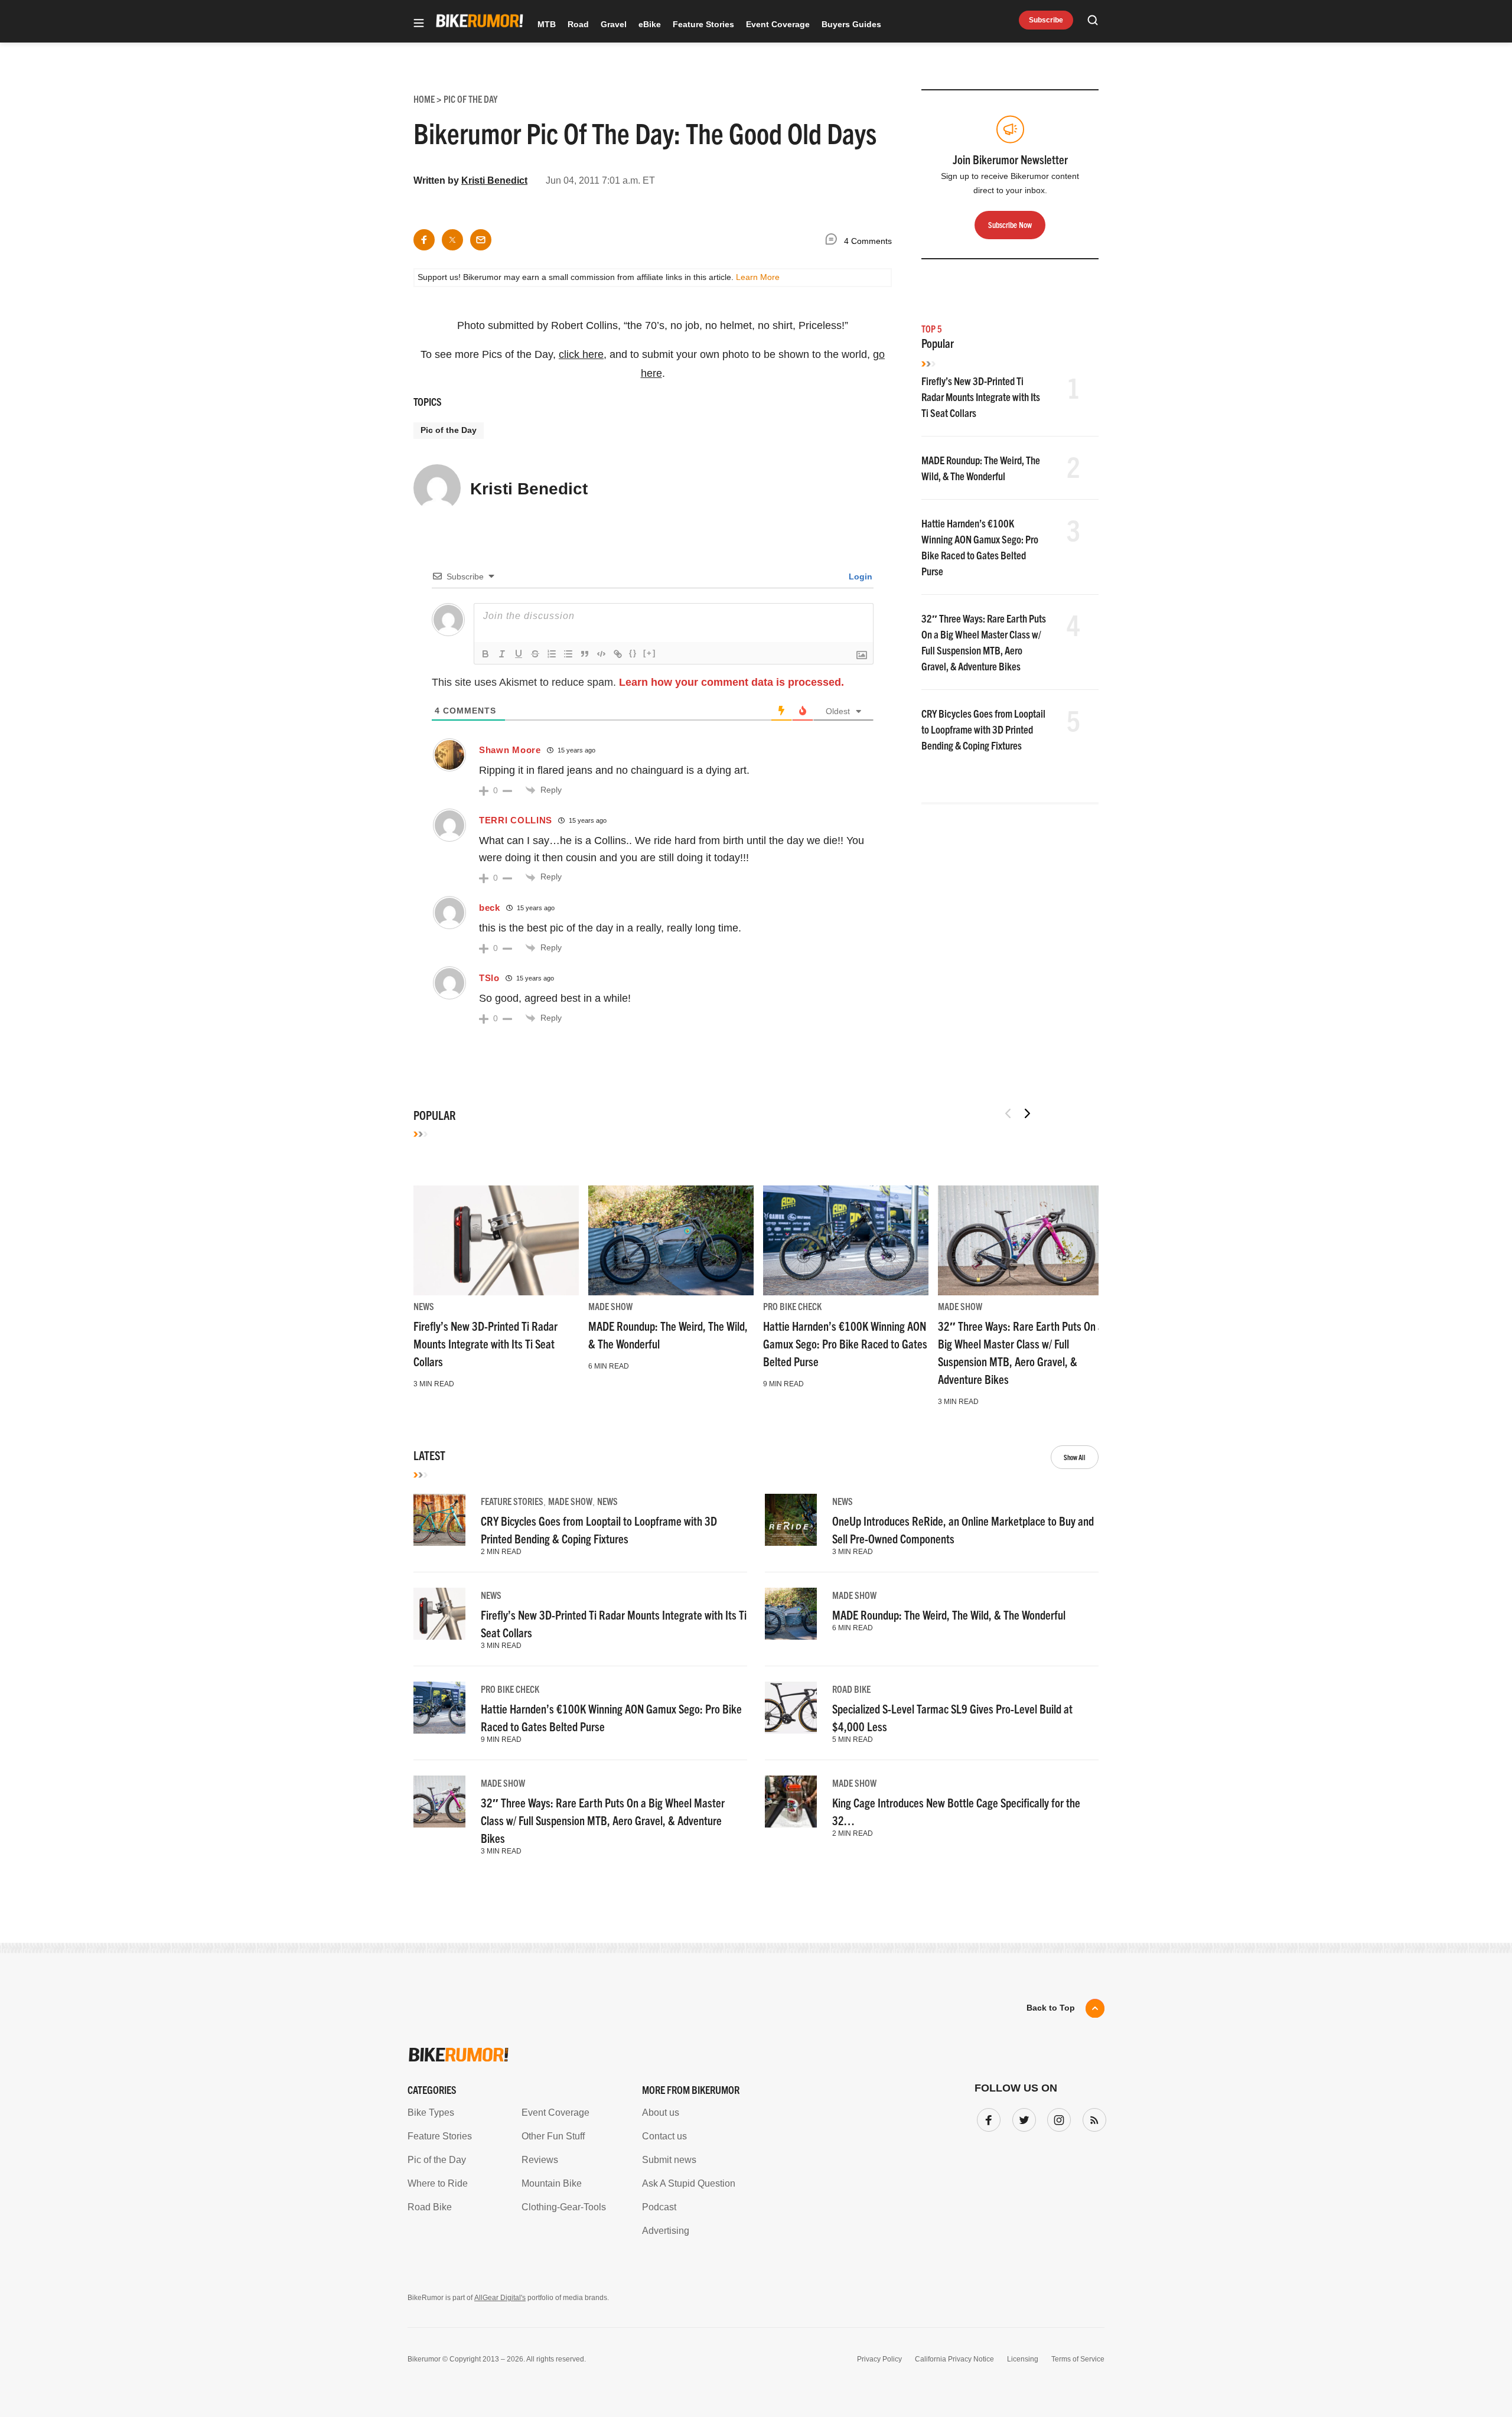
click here (581, 354)
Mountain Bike (552, 2183)
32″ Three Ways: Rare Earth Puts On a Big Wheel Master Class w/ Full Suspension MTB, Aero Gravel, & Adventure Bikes (603, 1820)
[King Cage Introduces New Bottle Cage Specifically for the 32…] (791, 1802)
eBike (650, 24)
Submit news (669, 2160)
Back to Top (1051, 2008)
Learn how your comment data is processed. (731, 682)
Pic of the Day (449, 430)
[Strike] (535, 654)
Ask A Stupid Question (689, 2183)
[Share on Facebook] (424, 240)
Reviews (540, 2160)
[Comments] (834, 241)
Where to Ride (438, 2183)
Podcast (659, 2207)
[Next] (1027, 1113)
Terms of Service (1078, 2359)
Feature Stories (703, 24)
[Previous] (1008, 1113)
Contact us (664, 2136)
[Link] (618, 654)
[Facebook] (986, 2118)
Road (578, 24)
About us (661, 2113)
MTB (547, 24)
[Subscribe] (1092, 2118)
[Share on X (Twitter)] (452, 240)
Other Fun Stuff (553, 2136)
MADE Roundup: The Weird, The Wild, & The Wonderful (949, 1615)
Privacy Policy (879, 2359)
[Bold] (485, 654)
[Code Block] (601, 654)
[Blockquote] (585, 654)
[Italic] (502, 654)
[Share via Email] (481, 240)
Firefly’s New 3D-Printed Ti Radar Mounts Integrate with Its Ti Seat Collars (981, 397)
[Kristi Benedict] (437, 493)
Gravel (614, 24)
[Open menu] (419, 24)
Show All (1075, 1457)
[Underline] (519, 654)
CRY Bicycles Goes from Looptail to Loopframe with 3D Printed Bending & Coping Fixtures (983, 729)
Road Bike (851, 1689)
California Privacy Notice (954, 2359)
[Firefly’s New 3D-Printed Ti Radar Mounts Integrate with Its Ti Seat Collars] (496, 1240)
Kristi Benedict (494, 180)
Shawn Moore (510, 750)
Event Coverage (778, 24)
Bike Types (431, 2113)
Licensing (1023, 2359)
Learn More (758, 277)
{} (633, 653)
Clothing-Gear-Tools (564, 2207)
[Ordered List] (552, 654)
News (424, 1306)
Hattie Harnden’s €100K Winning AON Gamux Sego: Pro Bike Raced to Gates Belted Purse (845, 1343)
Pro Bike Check (792, 1306)
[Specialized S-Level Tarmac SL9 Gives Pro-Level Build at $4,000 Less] (791, 1708)
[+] (650, 653)
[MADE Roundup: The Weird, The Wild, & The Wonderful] (671, 1240)
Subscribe (1046, 20)
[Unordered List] (568, 654)
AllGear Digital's (500, 2298)
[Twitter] (1022, 2118)
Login (859, 576)
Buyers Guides (851, 24)
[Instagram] (1057, 2118)
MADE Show (610, 1306)
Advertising (666, 2231)
